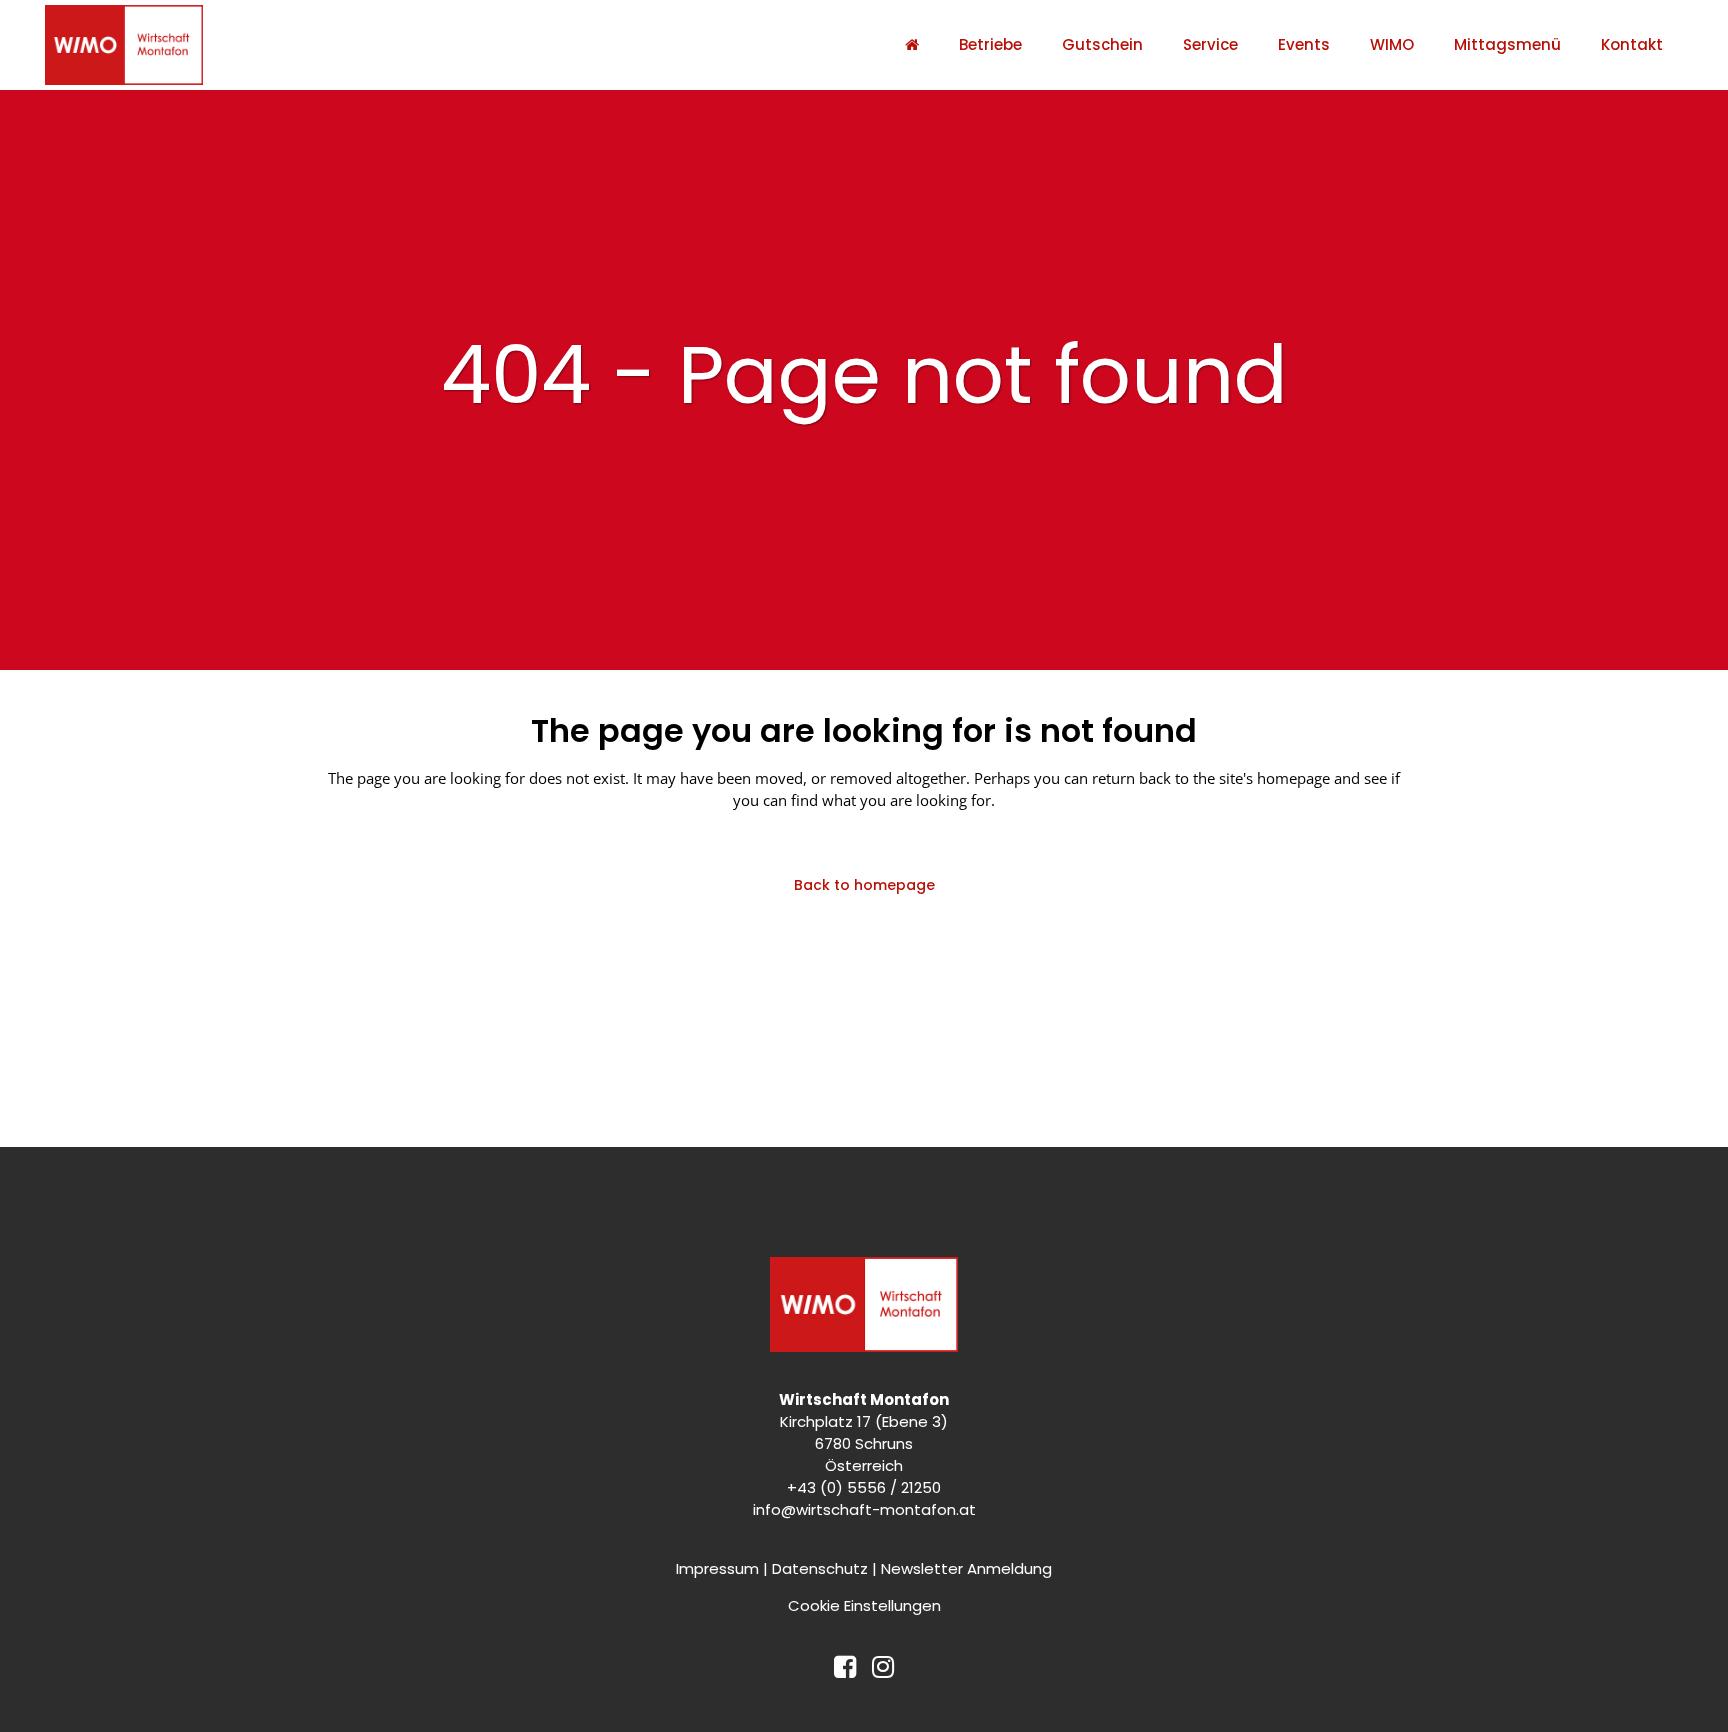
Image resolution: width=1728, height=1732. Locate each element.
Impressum (717, 1568)
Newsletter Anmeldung (966, 1568)
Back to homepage (864, 885)
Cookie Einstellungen (864, 1605)
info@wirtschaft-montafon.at (864, 1509)
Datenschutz (820, 1568)
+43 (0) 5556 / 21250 (864, 1487)
